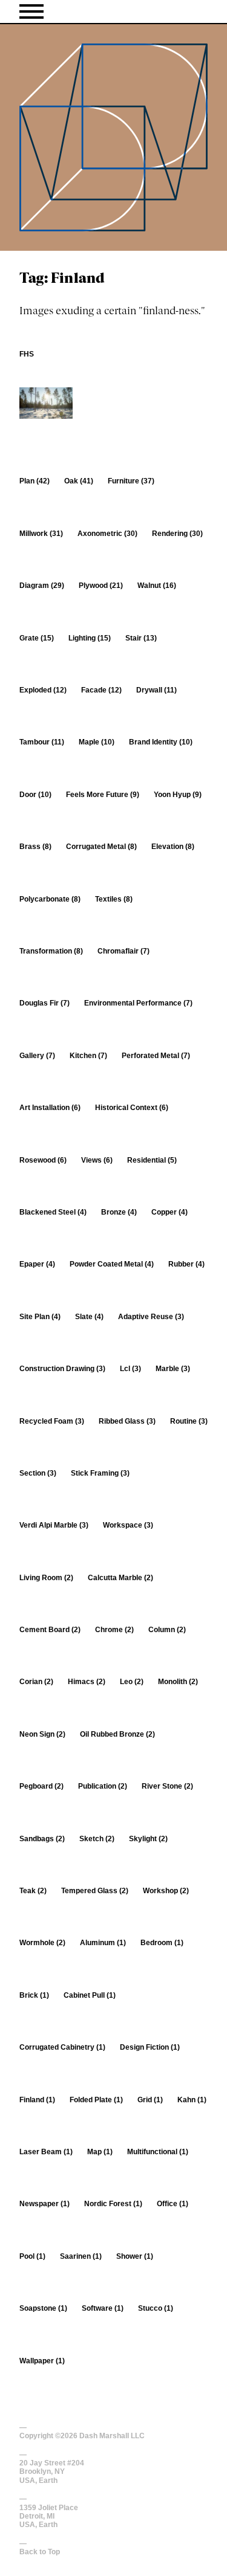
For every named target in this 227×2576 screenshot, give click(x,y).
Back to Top (40, 2552)
